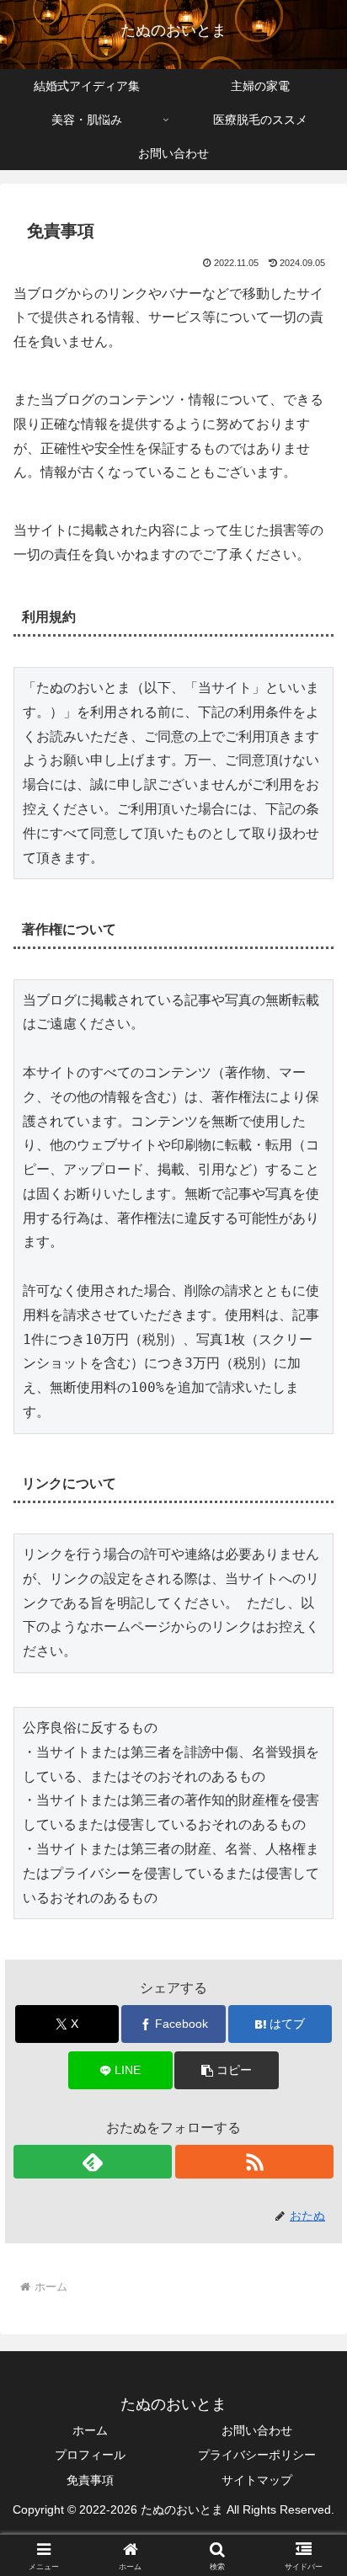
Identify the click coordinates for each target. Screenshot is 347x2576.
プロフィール (90, 2455)
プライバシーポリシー (257, 2455)
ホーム (90, 2430)
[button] (227, 2070)
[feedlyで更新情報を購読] (93, 2162)
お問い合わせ (257, 2430)
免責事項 (90, 2480)
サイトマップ (257, 2480)
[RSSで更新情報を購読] (254, 2162)
